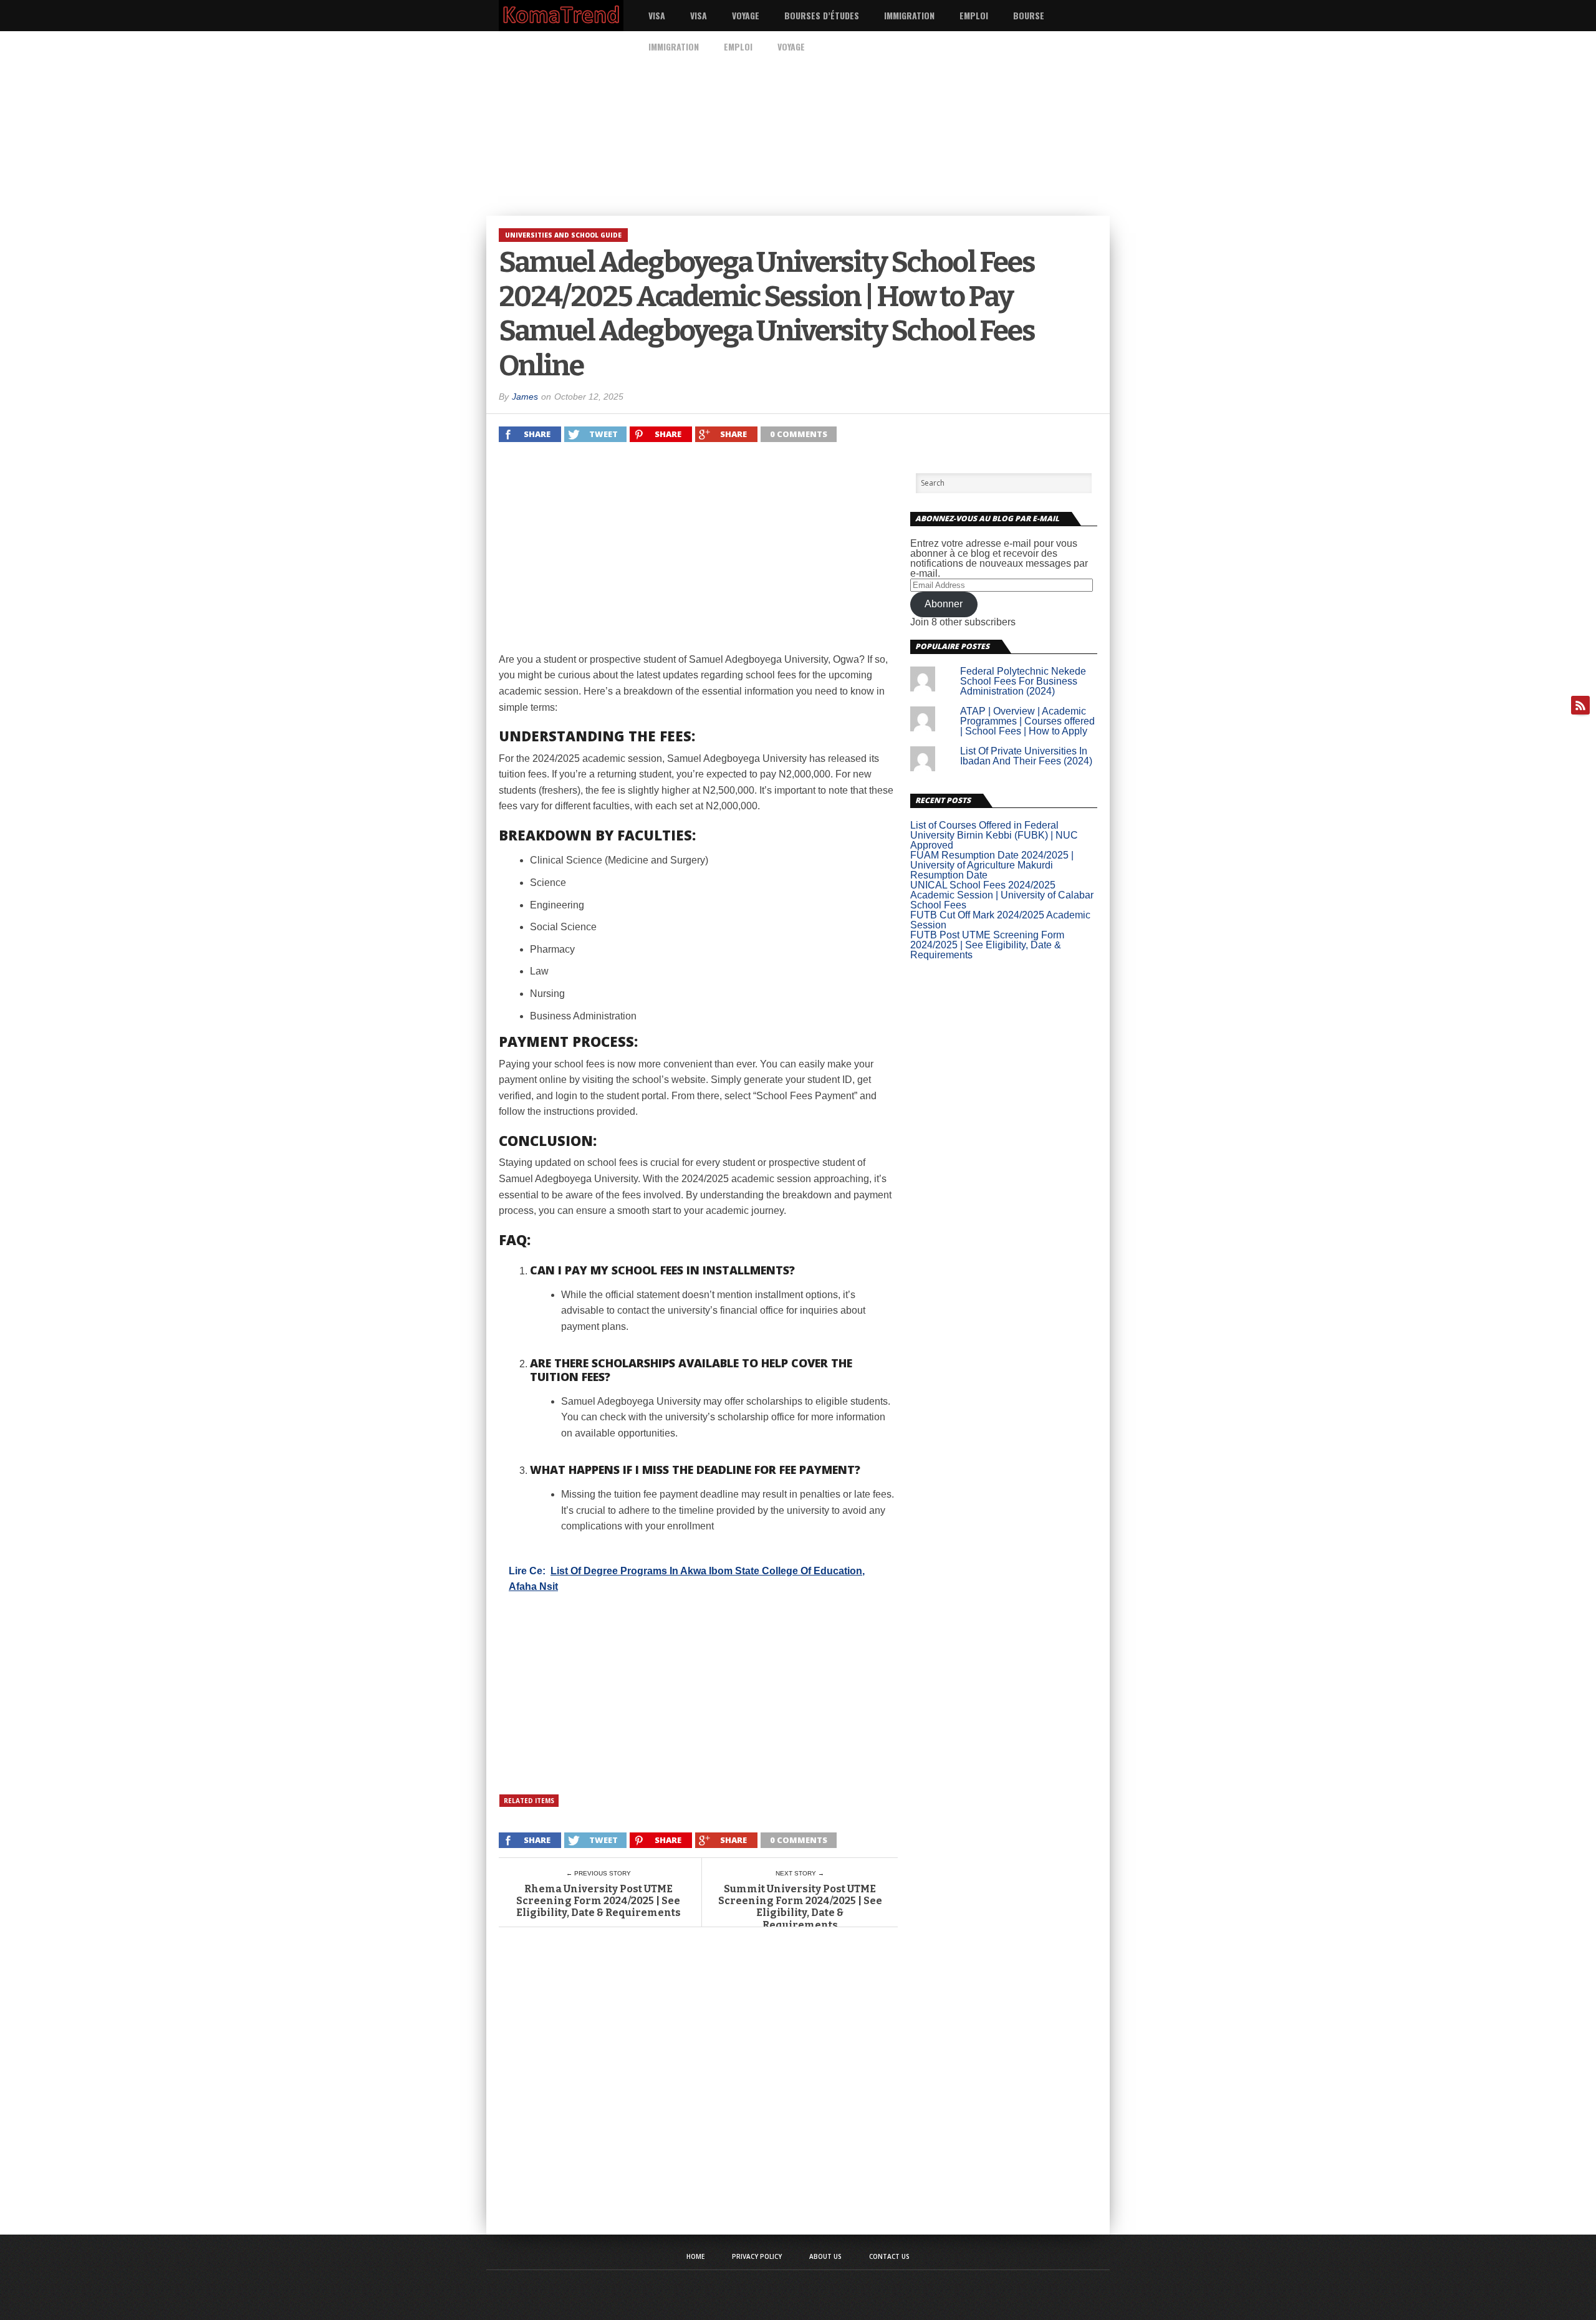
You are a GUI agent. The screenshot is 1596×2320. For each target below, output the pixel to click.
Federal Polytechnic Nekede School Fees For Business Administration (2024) (1023, 681)
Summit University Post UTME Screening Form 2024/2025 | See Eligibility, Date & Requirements (800, 1907)
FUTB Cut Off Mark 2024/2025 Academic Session (1000, 920)
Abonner (944, 604)
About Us (825, 2256)
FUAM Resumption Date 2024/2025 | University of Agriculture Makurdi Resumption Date (992, 865)
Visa (657, 15)
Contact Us (889, 2256)
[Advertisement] (374, 123)
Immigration (909, 15)
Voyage (746, 15)
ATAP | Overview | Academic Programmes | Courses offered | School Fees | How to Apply (1027, 721)
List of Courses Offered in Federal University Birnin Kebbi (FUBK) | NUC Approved (994, 835)
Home (695, 2256)
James (525, 397)
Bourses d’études (822, 15)
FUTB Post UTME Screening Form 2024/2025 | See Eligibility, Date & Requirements (987, 945)
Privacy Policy (757, 2256)
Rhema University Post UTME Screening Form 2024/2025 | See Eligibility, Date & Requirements (598, 1901)
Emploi (974, 15)
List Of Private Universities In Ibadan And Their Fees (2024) (1026, 756)
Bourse (1029, 15)
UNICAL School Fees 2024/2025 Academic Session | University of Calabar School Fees (1002, 895)
